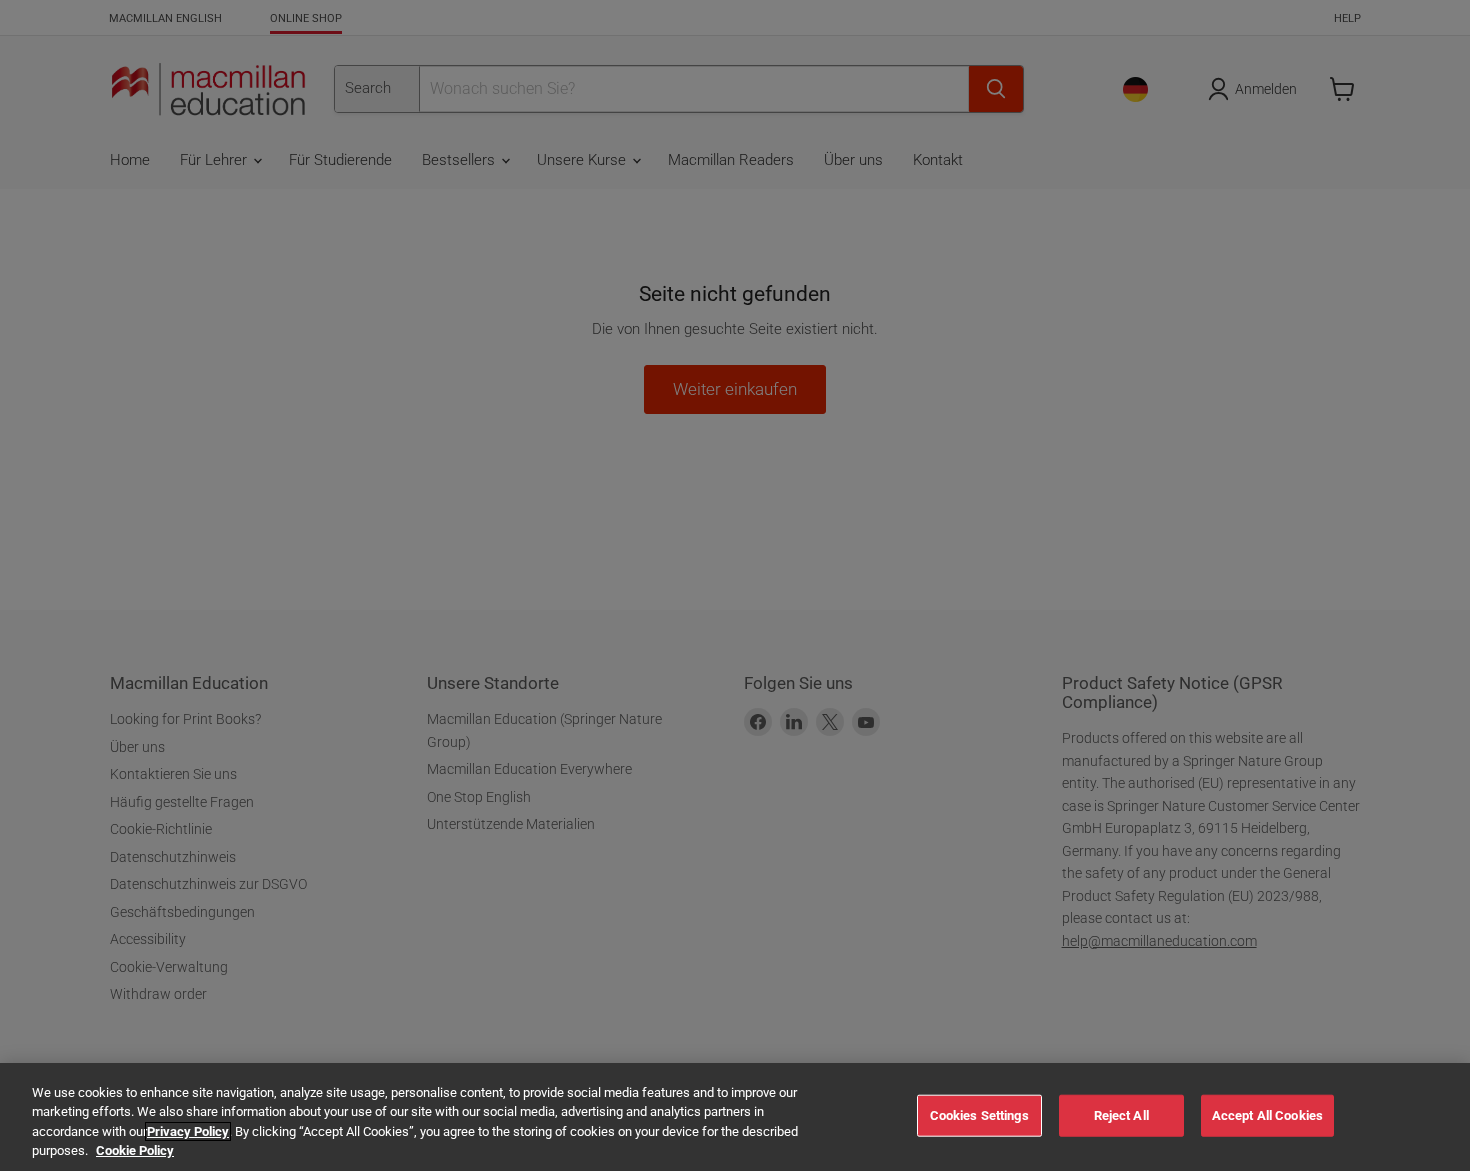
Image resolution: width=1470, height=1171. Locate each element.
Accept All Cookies (1267, 1115)
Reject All (1121, 1115)
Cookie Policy (135, 1150)
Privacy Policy (188, 1131)
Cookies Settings (979, 1115)
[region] (735, 1117)
